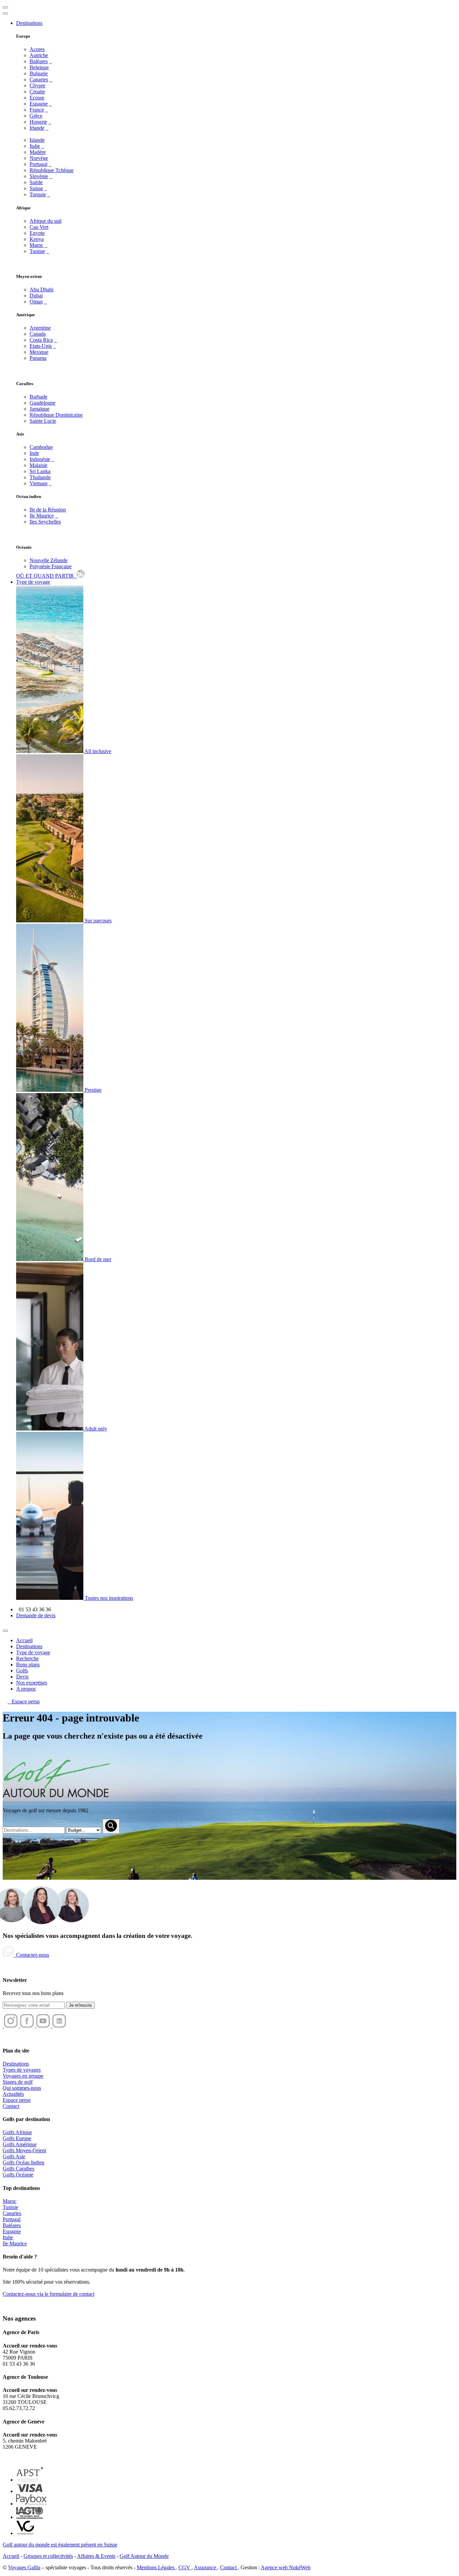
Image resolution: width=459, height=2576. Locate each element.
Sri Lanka (40, 471)
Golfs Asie (14, 2156)
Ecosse (37, 98)
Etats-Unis (41, 346)
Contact (11, 2106)
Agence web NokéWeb (286, 2567)
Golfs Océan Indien (24, 2163)
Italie (35, 146)
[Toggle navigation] (5, 7)
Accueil (24, 1640)
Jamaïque (39, 409)
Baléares (39, 61)
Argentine (40, 328)
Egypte (37, 233)
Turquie (38, 194)
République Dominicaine (56, 415)
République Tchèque (52, 170)
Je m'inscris (80, 2005)
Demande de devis (36, 1615)
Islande (37, 140)
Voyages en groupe (23, 2076)
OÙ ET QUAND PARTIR (46, 576)
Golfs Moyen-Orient (24, 2150)
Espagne (39, 104)
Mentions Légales (156, 2567)
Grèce (36, 116)
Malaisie (38, 465)
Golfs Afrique (17, 2132)
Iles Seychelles (45, 522)
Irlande (37, 128)
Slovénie (39, 176)
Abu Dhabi (41, 289)
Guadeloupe (43, 403)
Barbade (38, 397)
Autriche (39, 55)
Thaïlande (40, 477)
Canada (38, 334)
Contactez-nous (31, 1955)
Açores (37, 49)
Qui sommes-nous (22, 2088)
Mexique (39, 352)
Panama (38, 358)
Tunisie (37, 251)
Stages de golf (18, 2082)
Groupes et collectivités (48, 2556)
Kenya (37, 239)
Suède (36, 182)
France (37, 110)
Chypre (37, 86)
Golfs (22, 1671)
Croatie (37, 92)
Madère (38, 152)
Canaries (39, 79)
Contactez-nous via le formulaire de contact (49, 2294)
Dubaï (36, 296)
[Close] (5, 1631)
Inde (34, 453)
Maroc (36, 245)
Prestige (92, 1090)
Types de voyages (22, 2070)
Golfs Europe (17, 2138)
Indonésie (40, 459)
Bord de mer (97, 1259)
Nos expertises (32, 1683)
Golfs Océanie (18, 2175)
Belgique (39, 67)
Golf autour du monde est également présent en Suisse (60, 2545)
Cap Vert (39, 227)
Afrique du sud (46, 221)
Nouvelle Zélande (49, 560)
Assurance (206, 2567)
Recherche (27, 1658)
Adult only (95, 1429)
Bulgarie (39, 73)
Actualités (13, 2094)
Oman (36, 302)
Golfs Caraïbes (18, 2169)
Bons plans (28, 1665)
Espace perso (24, 1701)
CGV (185, 2567)
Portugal (38, 164)
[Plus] (50, 61)
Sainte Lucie (43, 421)
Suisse (36, 188)
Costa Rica (41, 340)
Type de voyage (33, 1652)
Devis (22, 1677)
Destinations (29, 1646)
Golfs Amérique (20, 2144)
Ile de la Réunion (48, 510)
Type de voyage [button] (33, 582)
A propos (26, 1689)
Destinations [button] (29, 23)
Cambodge (41, 447)
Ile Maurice (42, 516)
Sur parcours (97, 921)
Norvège (39, 158)
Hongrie (38, 122)
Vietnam (38, 483)
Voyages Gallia (24, 2567)
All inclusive (97, 751)
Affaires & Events (96, 2556)
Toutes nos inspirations (108, 1598)
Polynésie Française (51, 566)
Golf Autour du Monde (144, 2556)
